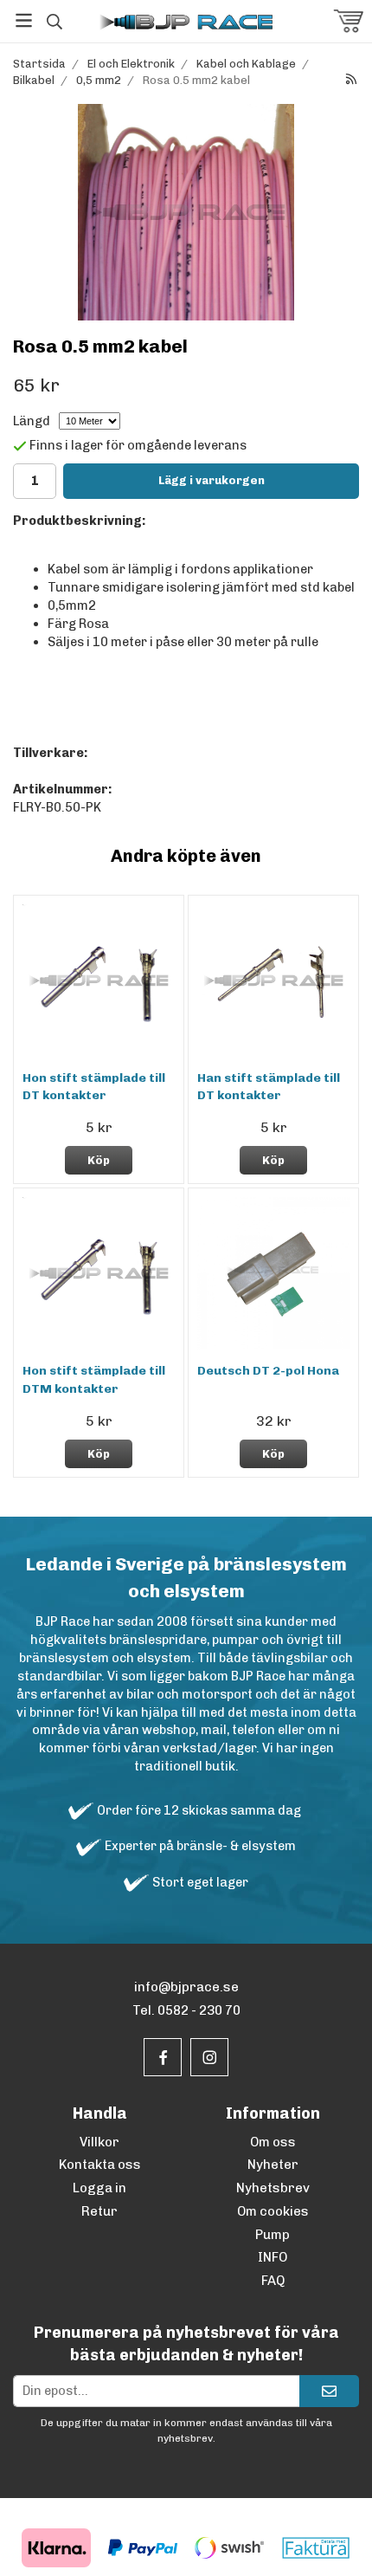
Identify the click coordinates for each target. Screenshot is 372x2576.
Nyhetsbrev (273, 2188)
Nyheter (273, 2165)
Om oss (273, 2142)
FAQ (273, 2281)
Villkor (99, 2142)
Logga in (99, 2188)
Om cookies (273, 2211)
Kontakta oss (100, 2165)
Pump (273, 2235)
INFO (273, 2257)
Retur (99, 2211)
